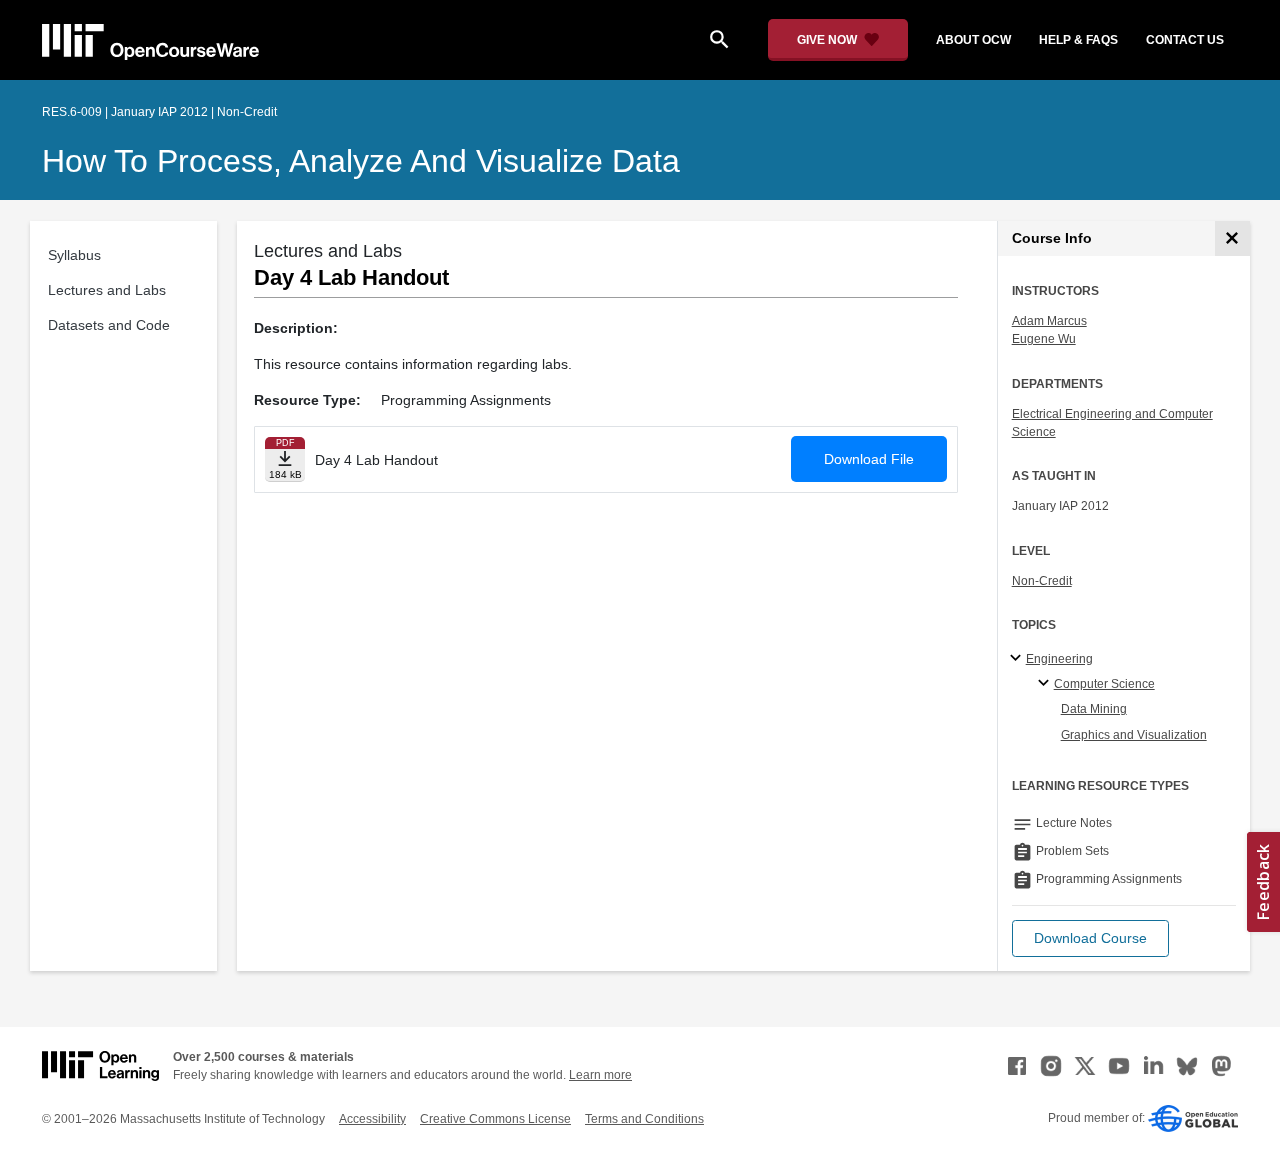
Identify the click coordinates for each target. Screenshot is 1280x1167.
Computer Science (1104, 684)
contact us (1185, 40)
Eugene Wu (1044, 339)
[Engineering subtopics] (1018, 659)
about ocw (973, 40)
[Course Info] (1232, 238)
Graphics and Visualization (1134, 735)
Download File (869, 459)
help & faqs (1078, 40)
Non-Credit (1042, 581)
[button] (1090, 938)
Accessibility (372, 1119)
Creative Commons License (495, 1119)
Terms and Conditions (644, 1119)
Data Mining (1094, 709)
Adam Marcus (1049, 321)
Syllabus (74, 255)
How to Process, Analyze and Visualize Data (361, 161)
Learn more (600, 1075)
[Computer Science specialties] (1046, 684)
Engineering (1059, 659)
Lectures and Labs (107, 290)
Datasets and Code (109, 325)
